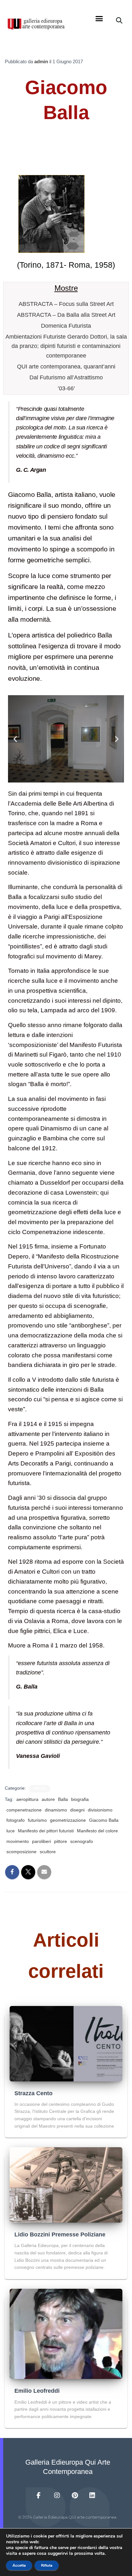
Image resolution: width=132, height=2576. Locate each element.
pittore (61, 1841)
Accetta (19, 2565)
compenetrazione (24, 1810)
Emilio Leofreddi (37, 2391)
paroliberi (41, 1841)
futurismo (37, 1820)
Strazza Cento (33, 2093)
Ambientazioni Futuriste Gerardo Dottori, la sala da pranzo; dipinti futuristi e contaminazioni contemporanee (66, 346)
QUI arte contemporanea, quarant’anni (66, 367)
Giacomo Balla (104, 1820)
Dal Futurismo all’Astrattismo (66, 377)
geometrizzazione (68, 1820)
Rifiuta (47, 2565)
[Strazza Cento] (66, 2043)
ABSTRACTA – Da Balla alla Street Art (66, 315)
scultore (48, 1852)
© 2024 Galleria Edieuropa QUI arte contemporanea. (68, 2517)
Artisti (40, 1789)
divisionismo (100, 1810)
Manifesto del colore (97, 1831)
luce (11, 1831)
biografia (80, 1799)
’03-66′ (66, 388)
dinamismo (56, 1810)
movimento (18, 1841)
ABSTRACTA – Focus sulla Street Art (66, 304)
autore (48, 1799)
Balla (63, 1799)
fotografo (16, 1820)
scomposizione (21, 1852)
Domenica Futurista (66, 326)
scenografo (82, 1841)
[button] (99, 19)
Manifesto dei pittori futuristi (46, 1831)
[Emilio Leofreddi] (66, 2333)
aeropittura (27, 1799)
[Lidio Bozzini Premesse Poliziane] (66, 2184)
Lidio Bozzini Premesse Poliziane (60, 2235)
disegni (77, 1810)
